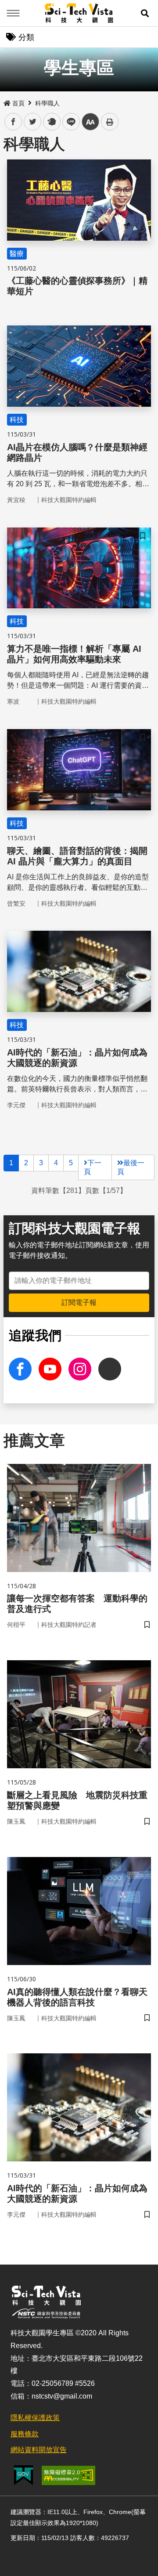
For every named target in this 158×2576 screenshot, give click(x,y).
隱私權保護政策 (35, 2418)
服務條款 (25, 2434)
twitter (33, 122)
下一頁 (93, 1167)
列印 (110, 122)
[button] (145, 13)
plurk (51, 122)
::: (6, 101)
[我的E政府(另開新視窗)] (23, 2475)
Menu (13, 13)
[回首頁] (79, 13)
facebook (13, 122)
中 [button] (90, 122)
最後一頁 (131, 1167)
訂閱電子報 (79, 1302)
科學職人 (47, 103)
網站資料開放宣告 (39, 2450)
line (68, 122)
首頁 (18, 103)
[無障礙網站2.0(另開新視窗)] (68, 2475)
